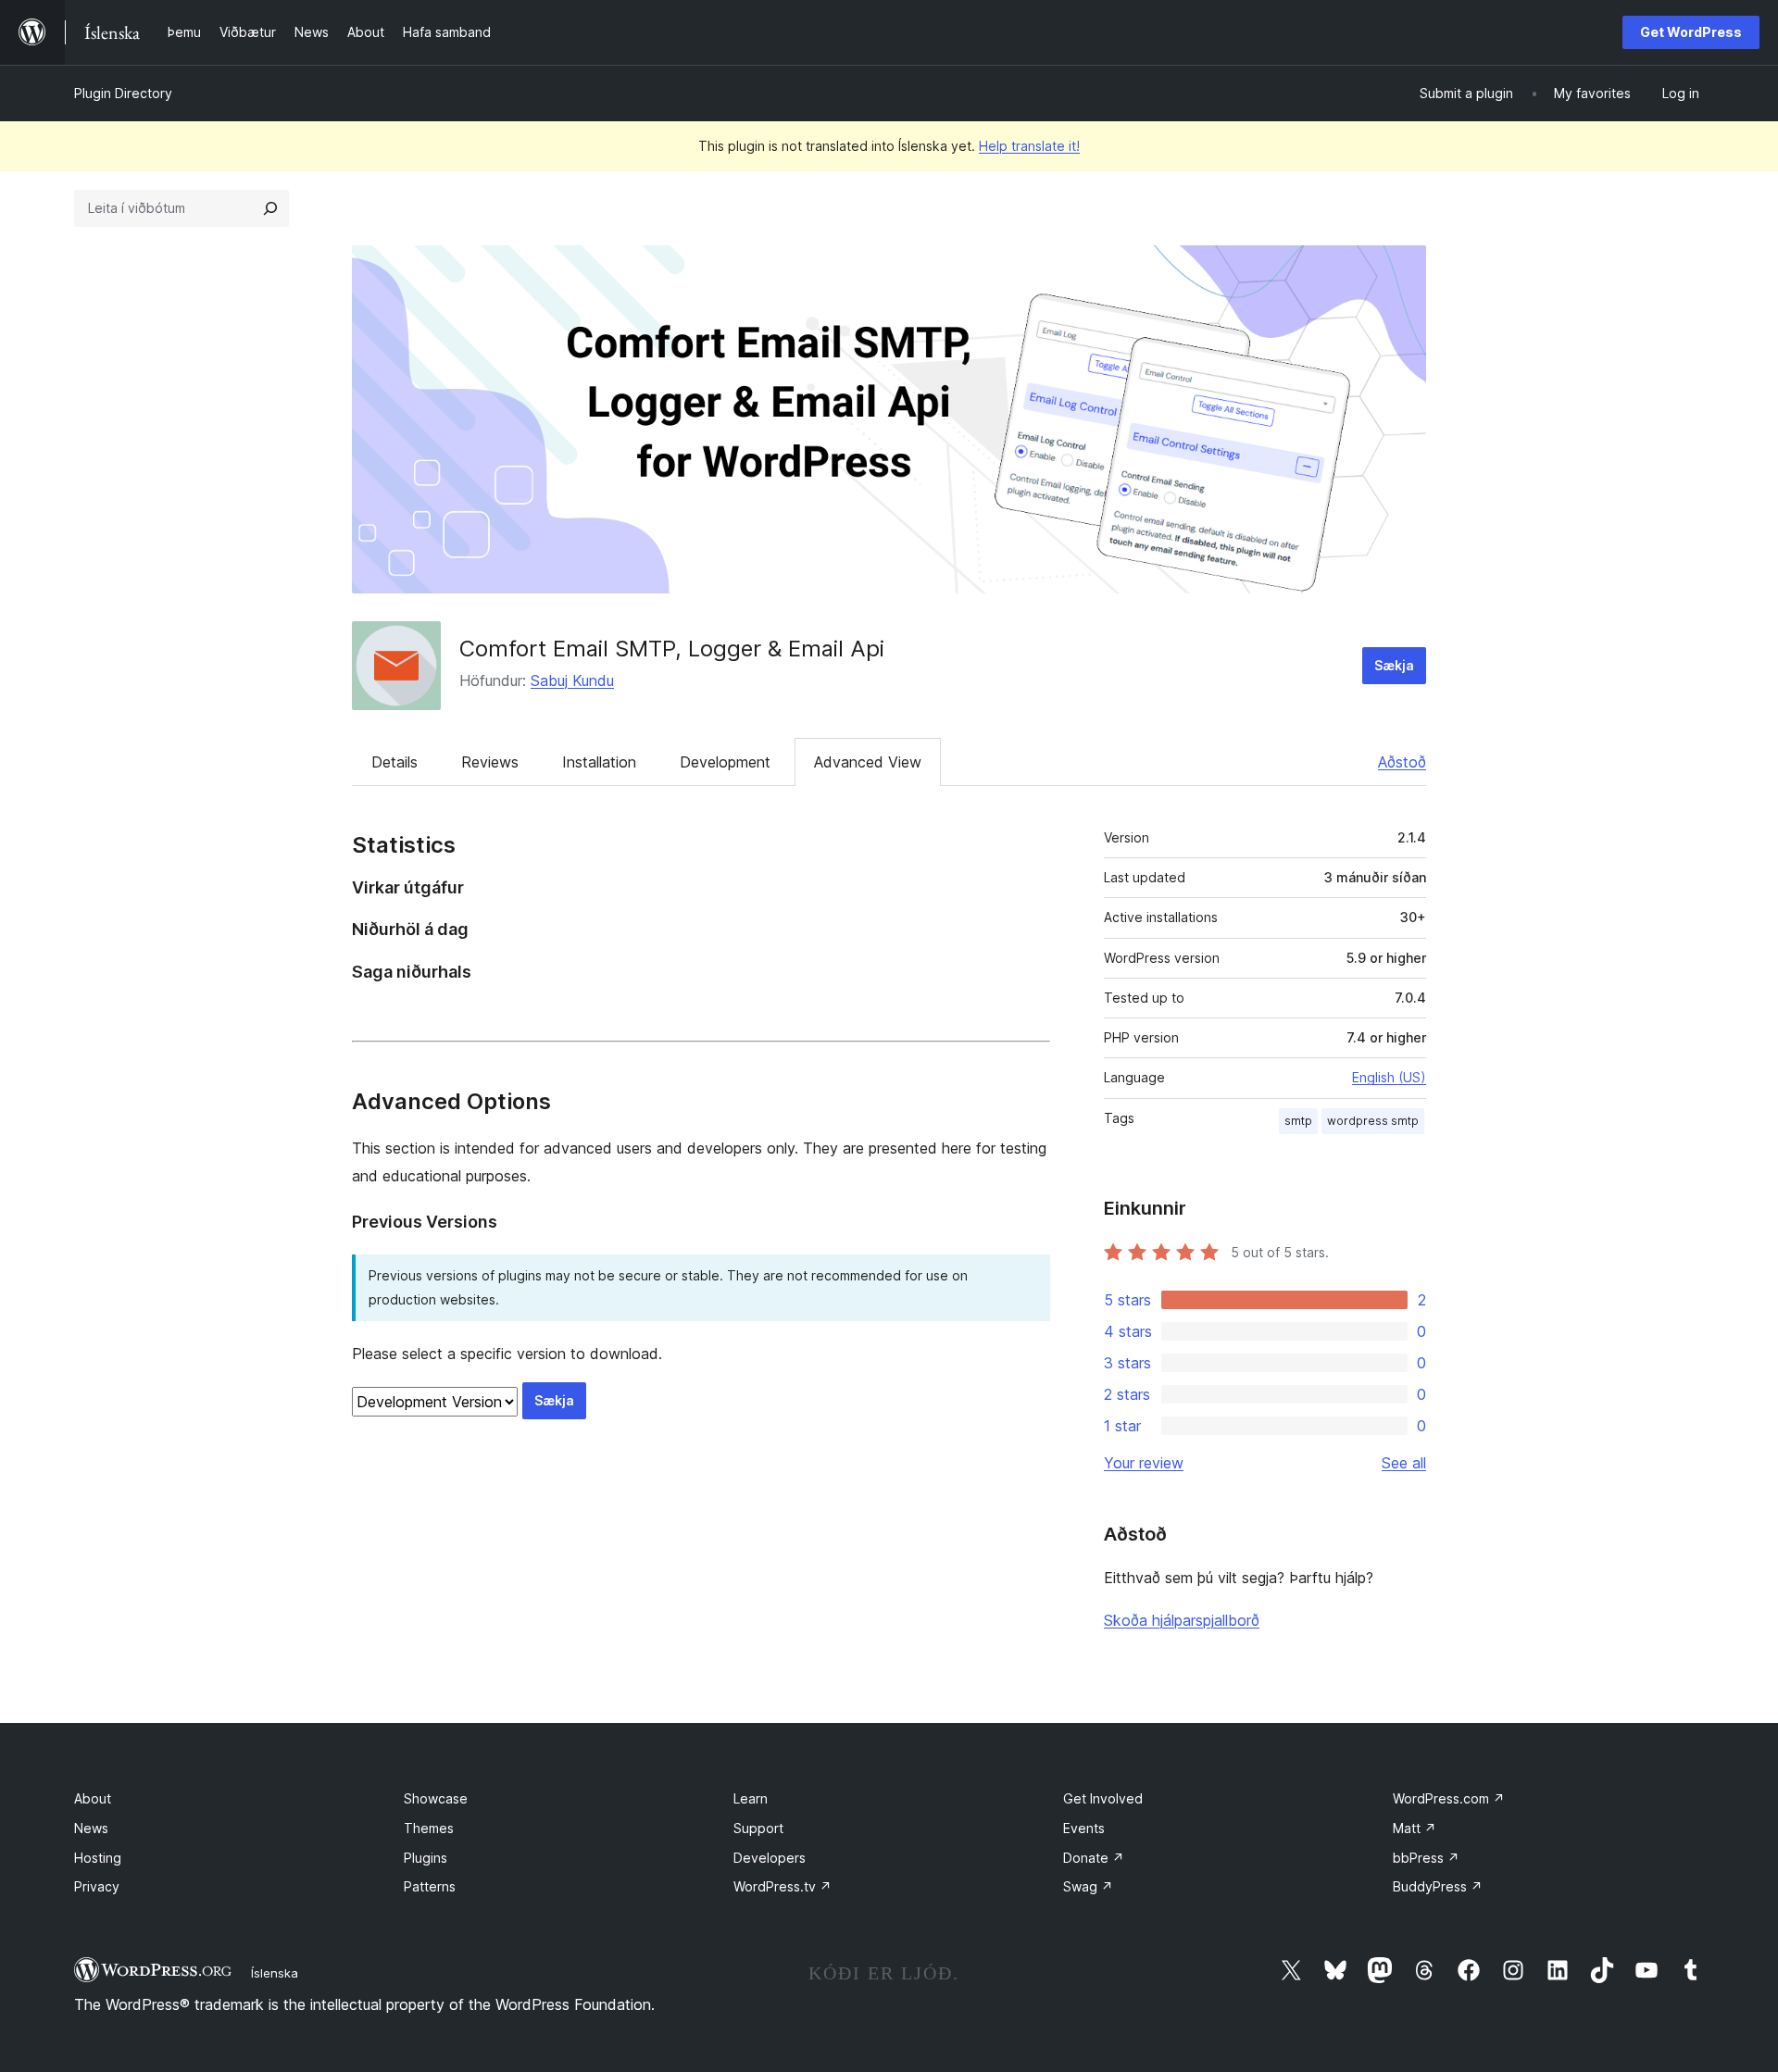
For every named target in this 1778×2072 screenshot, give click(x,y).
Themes (429, 1828)
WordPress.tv (783, 1886)
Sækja (1394, 665)
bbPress (1426, 1858)
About (93, 1798)
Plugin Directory (123, 93)
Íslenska (275, 1973)
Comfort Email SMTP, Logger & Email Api (672, 649)
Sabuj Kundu (572, 680)
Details (394, 762)
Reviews (490, 762)
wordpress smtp (1373, 1121)
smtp (1298, 1121)
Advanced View (868, 762)
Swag (1088, 1886)
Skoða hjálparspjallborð (1182, 1620)
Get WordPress (1691, 32)
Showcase (436, 1798)
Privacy (97, 1886)
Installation (599, 762)
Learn (751, 1798)
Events (1084, 1828)
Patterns (430, 1886)
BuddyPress (1438, 1886)
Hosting (98, 1858)
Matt (1415, 1828)
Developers (770, 1858)
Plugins (426, 1858)
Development (725, 762)
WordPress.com (1449, 1798)
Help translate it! (1029, 146)
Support (758, 1828)
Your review (1144, 1463)
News (91, 1828)
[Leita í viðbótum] (270, 208)
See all (1404, 1463)
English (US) (1389, 1077)
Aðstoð (1402, 762)
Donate (1094, 1858)
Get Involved (1103, 1798)
